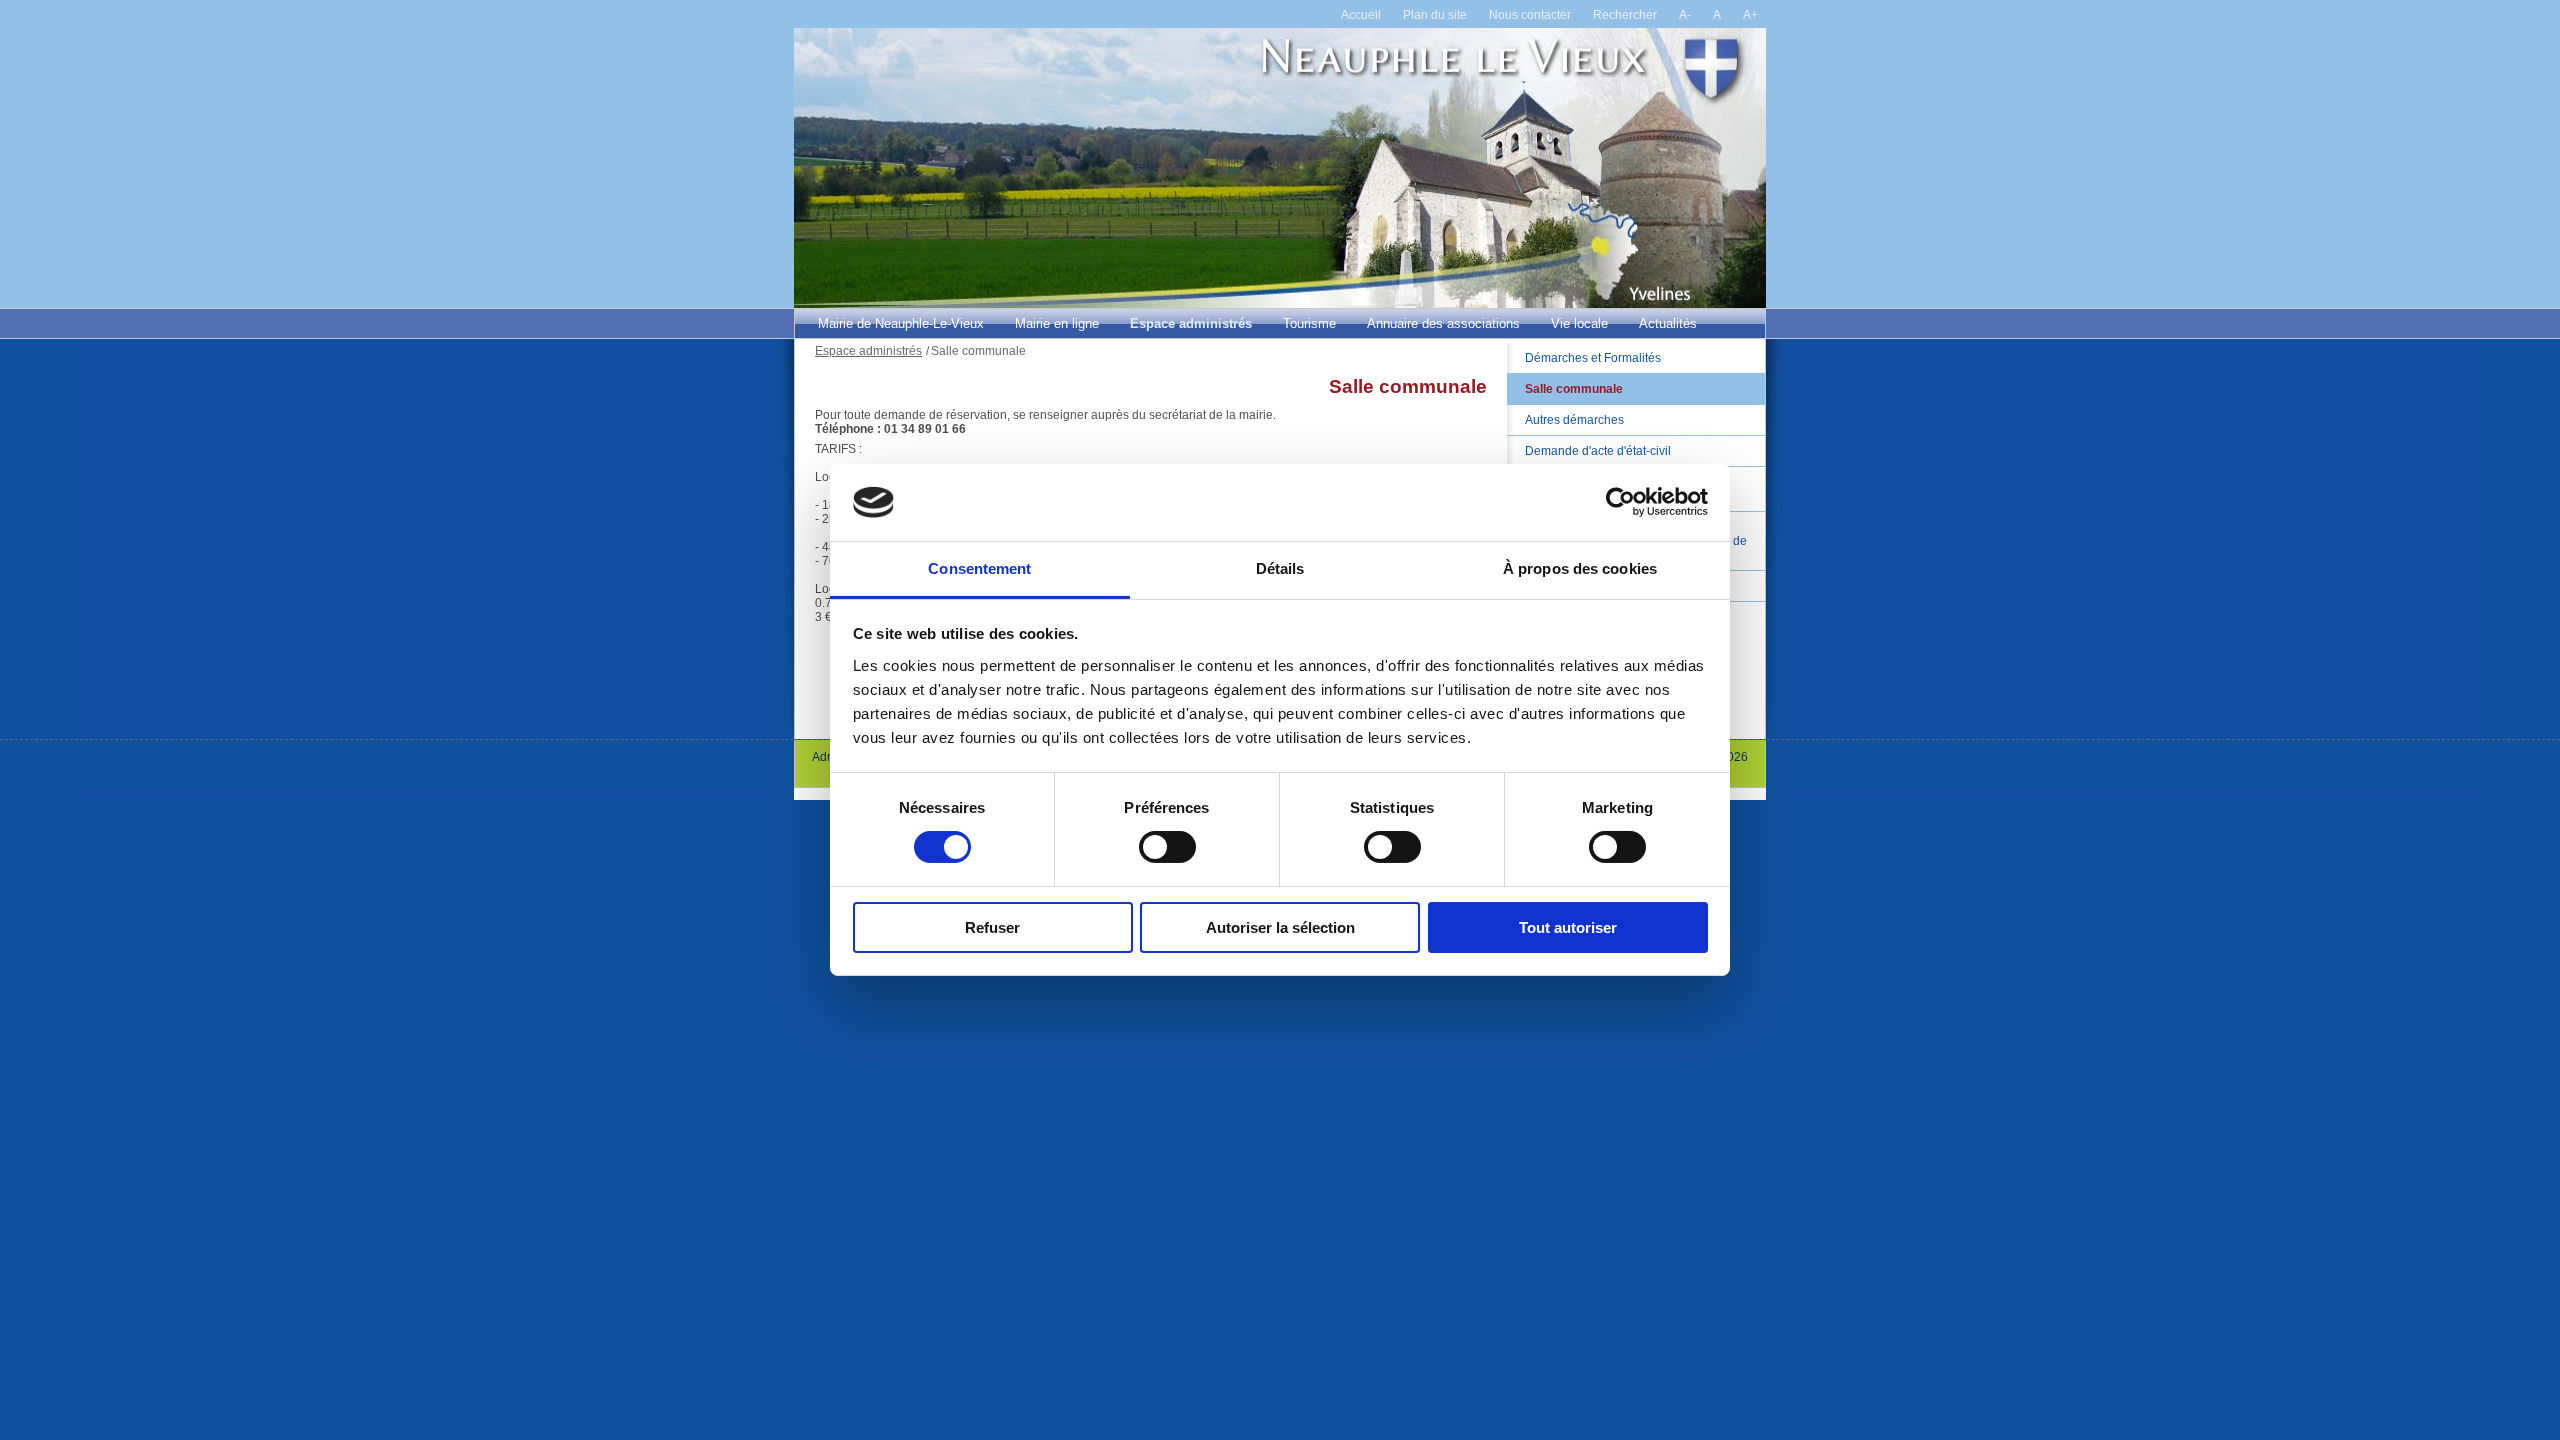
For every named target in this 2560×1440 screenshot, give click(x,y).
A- (1685, 15)
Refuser (992, 927)
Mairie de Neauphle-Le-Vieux (901, 323)
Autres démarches (1574, 420)
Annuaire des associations (1443, 323)
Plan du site (1435, 15)
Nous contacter (1530, 15)
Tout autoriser (1568, 927)
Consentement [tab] (979, 568)
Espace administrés (1191, 323)
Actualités (1668, 323)
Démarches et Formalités (1593, 358)
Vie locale (1579, 323)
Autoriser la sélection (1280, 927)
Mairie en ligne (1057, 323)
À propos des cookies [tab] (1580, 568)
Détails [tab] (1280, 568)
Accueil (1361, 15)
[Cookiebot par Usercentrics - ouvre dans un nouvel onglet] (1620, 502)
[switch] (1167, 847)
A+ (1750, 15)
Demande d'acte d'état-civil (1598, 451)
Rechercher (1625, 15)
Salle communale (1574, 389)
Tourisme (1309, 323)
